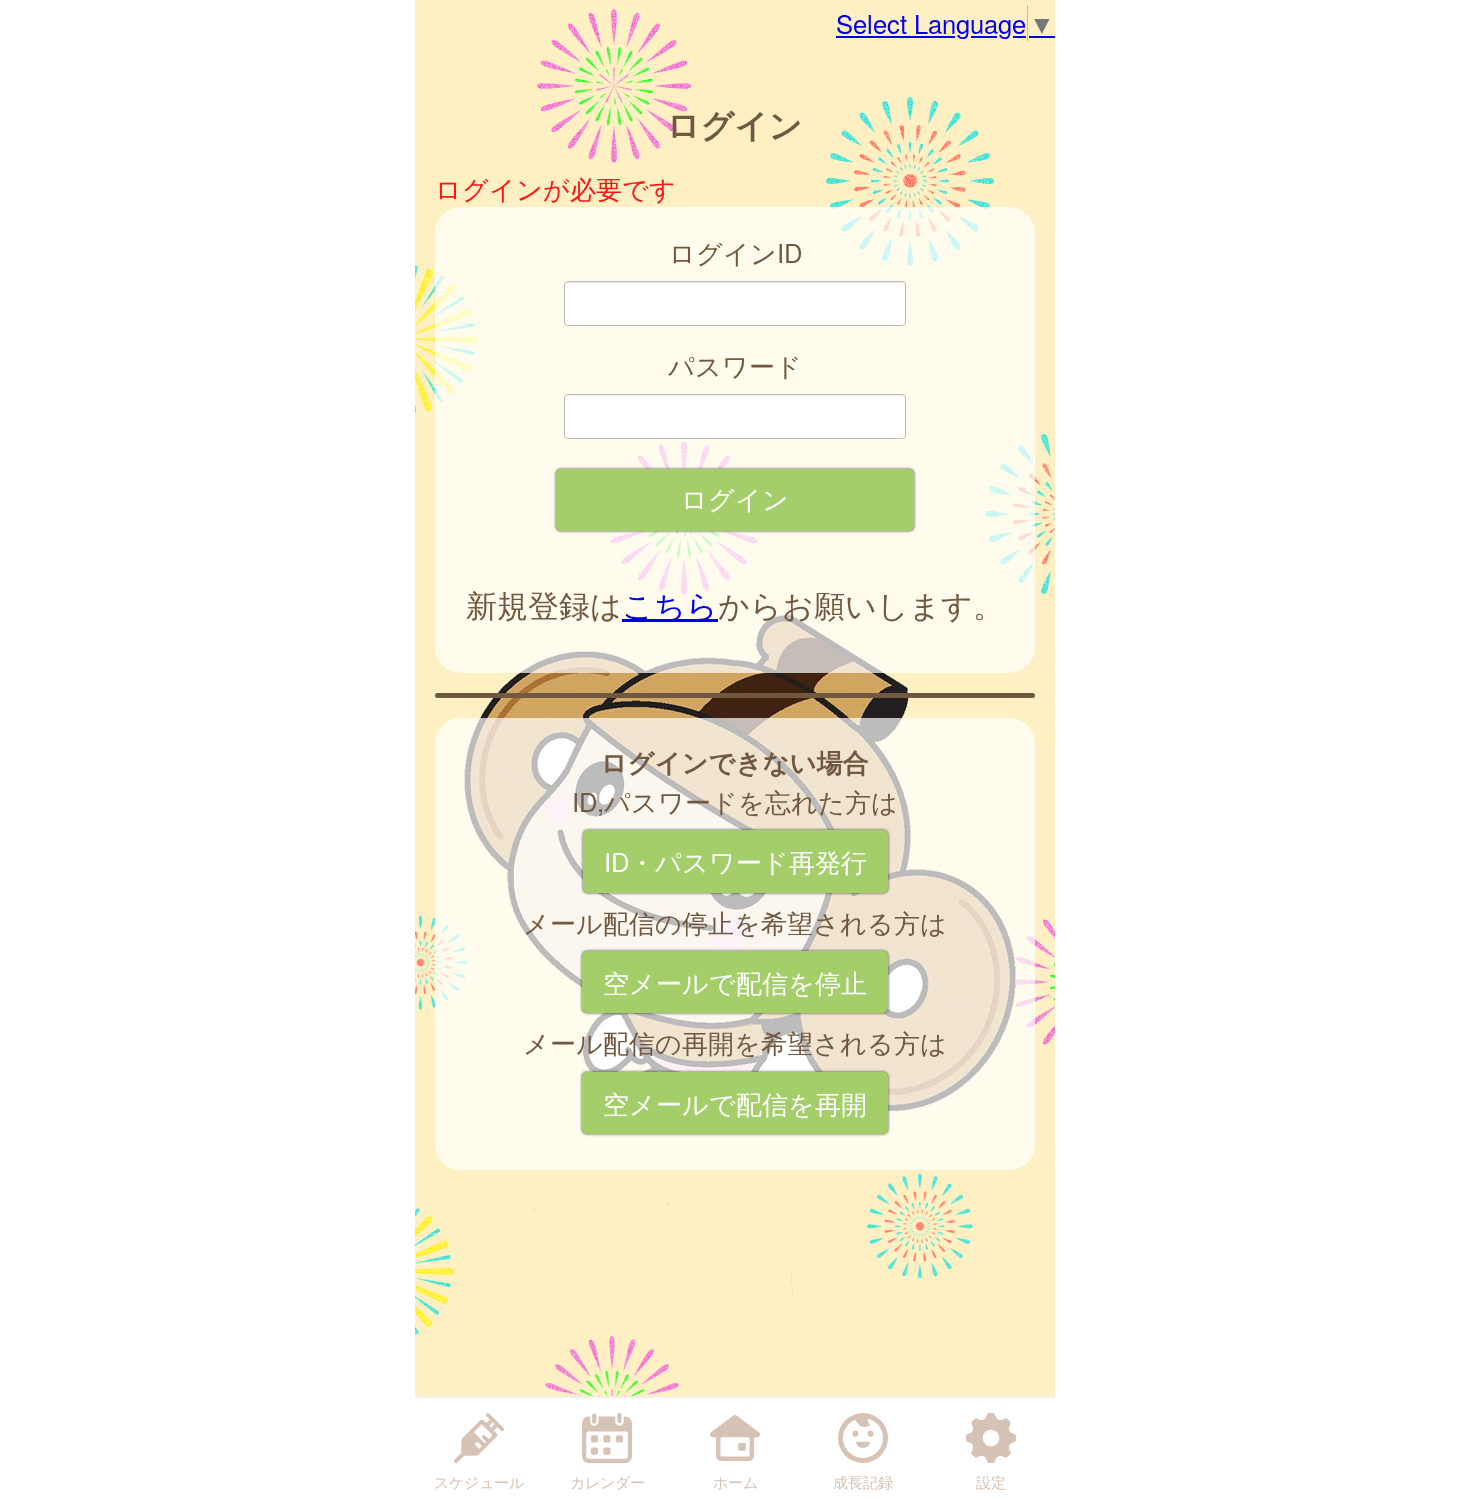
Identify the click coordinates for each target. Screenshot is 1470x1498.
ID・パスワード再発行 (735, 861)
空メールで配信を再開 (735, 1103)
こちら (670, 604)
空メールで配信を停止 (735, 982)
